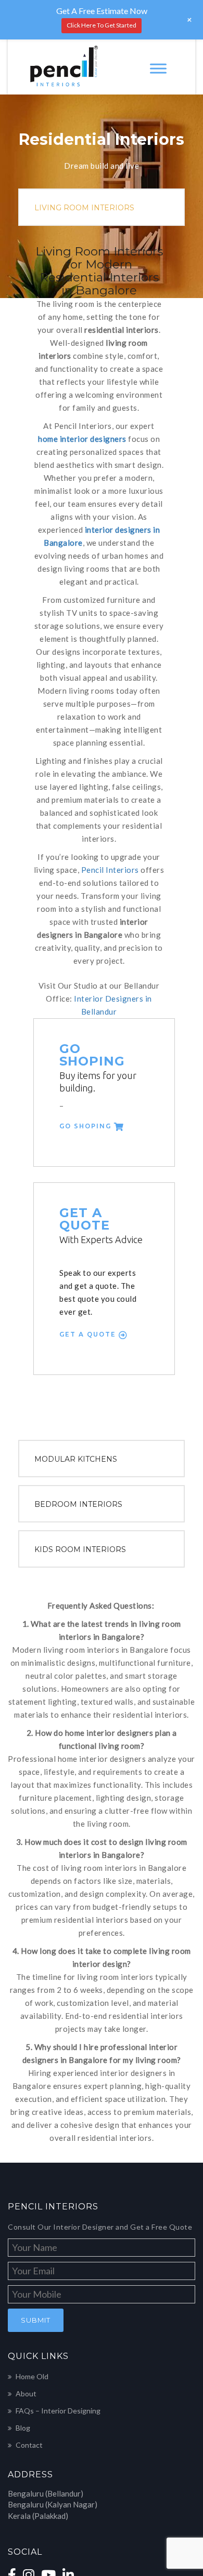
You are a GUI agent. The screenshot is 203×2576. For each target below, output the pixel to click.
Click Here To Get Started (102, 25)
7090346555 (53, 2446)
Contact (29, 2265)
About (26, 2214)
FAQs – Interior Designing (58, 2231)
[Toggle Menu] (158, 68)
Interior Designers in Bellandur (96, 883)
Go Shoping (72, 985)
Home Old (32, 2197)
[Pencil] (61, 67)
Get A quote (74, 1168)
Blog (23, 2248)
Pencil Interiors (74, 767)
